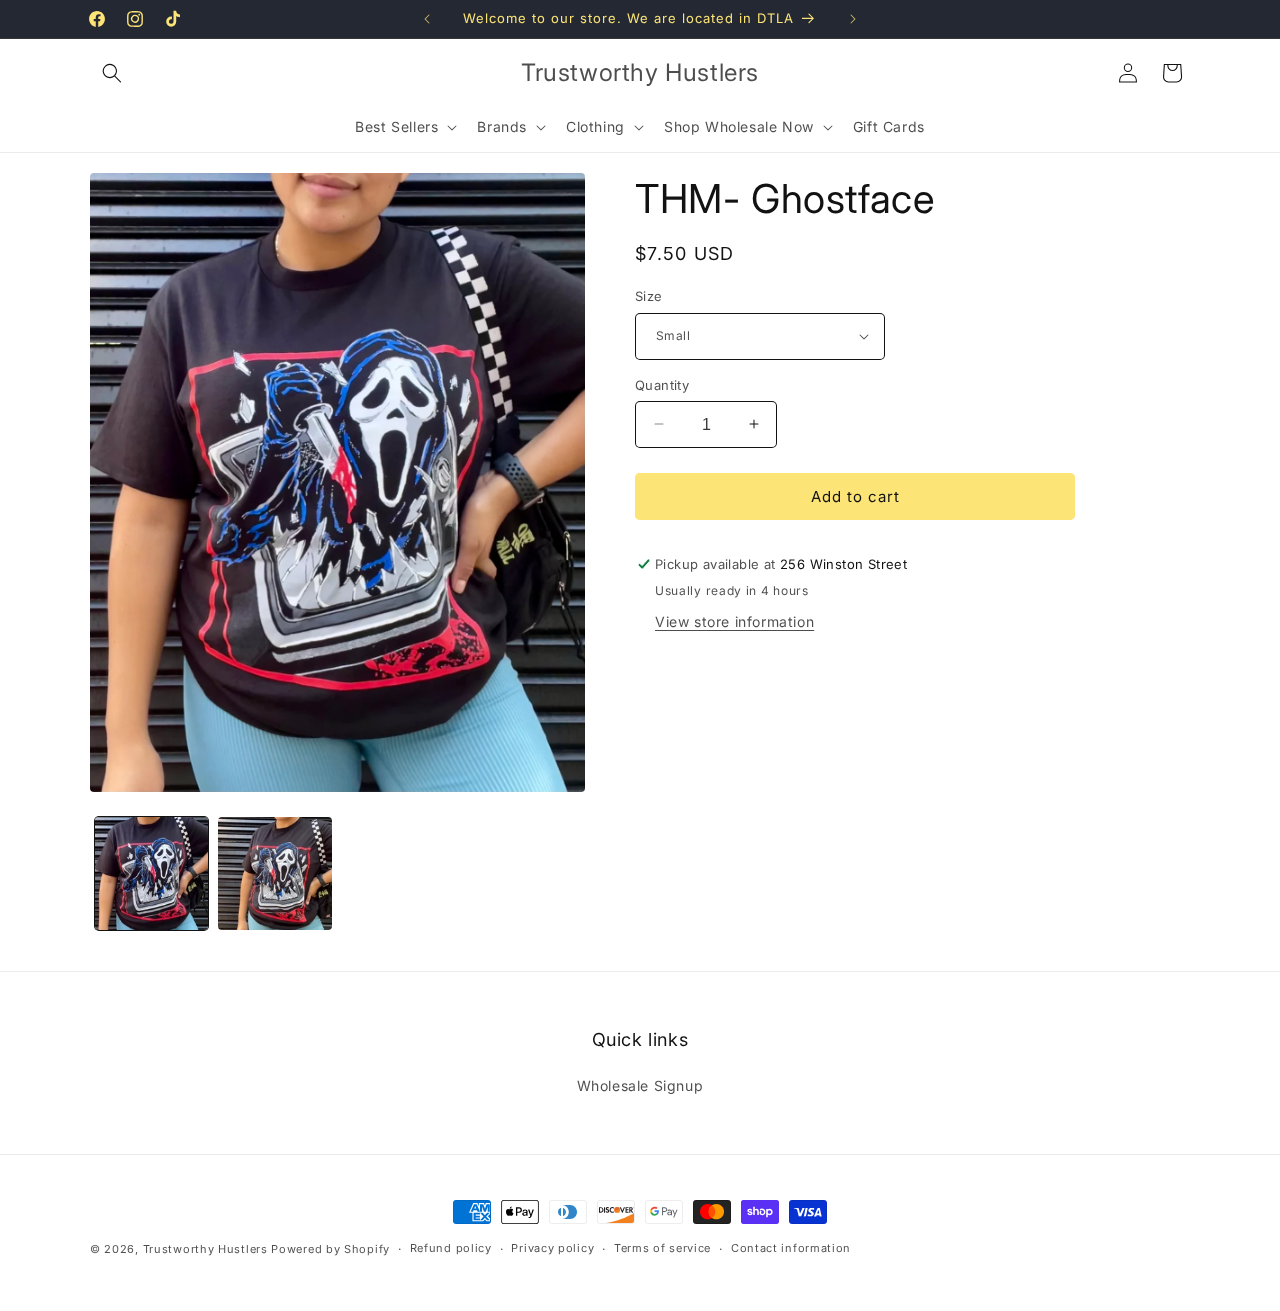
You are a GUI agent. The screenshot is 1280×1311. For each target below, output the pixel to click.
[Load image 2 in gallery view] (274, 873)
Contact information (791, 1248)
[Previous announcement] (427, 19)
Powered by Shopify (330, 1249)
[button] (112, 73)
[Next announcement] (853, 19)
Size (649, 296)
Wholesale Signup (640, 1085)
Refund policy (451, 1248)
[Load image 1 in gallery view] (151, 873)
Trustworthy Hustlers (205, 1249)
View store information (734, 621)
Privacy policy (552, 1248)
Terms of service (662, 1248)
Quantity (662, 384)
